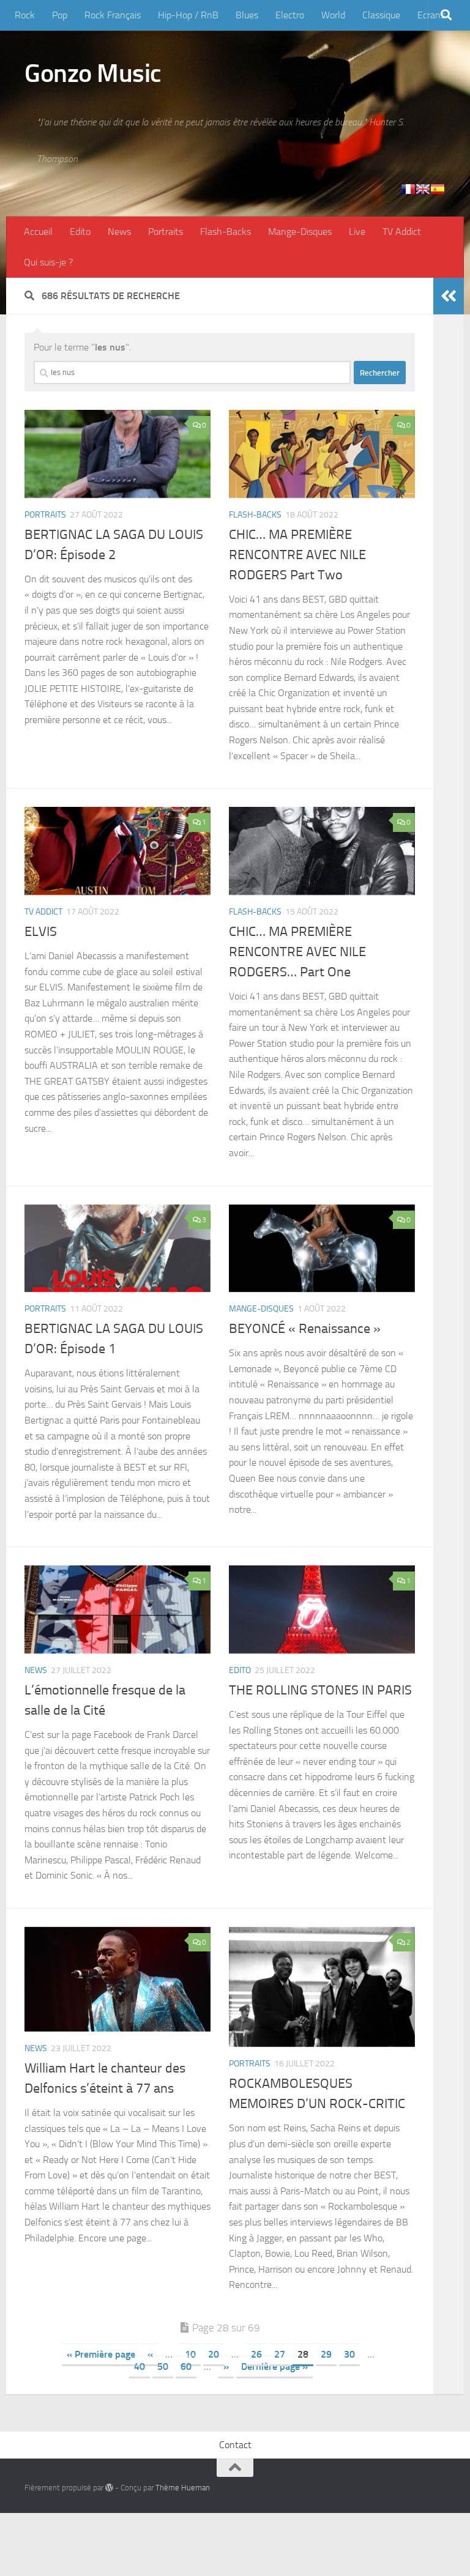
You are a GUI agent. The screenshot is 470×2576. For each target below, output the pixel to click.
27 (280, 2354)
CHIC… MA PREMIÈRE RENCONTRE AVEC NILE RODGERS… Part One (297, 952)
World (333, 15)
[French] (408, 189)
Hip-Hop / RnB (188, 15)
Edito (80, 232)
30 (349, 2354)
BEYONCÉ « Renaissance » (305, 1329)
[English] (423, 189)
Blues (247, 15)
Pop (60, 15)
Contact (235, 2445)
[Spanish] (438, 189)
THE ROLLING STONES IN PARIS (320, 1690)
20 (214, 2354)
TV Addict (402, 232)
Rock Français (113, 15)
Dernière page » (274, 2366)
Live (357, 232)
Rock (25, 15)
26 (256, 2354)
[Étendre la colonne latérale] (449, 296)
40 (140, 2366)
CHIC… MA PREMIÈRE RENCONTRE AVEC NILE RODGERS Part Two (297, 555)
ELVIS (41, 932)
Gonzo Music (93, 73)
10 (190, 2354)
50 (163, 2366)
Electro (290, 15)
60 (186, 2366)
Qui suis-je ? (48, 262)
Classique (381, 15)
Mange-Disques (300, 232)
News (119, 232)
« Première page (101, 2354)
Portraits (166, 232)
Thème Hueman (183, 2488)
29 (326, 2354)
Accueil (38, 232)
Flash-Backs (226, 232)
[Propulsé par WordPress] (109, 2488)
